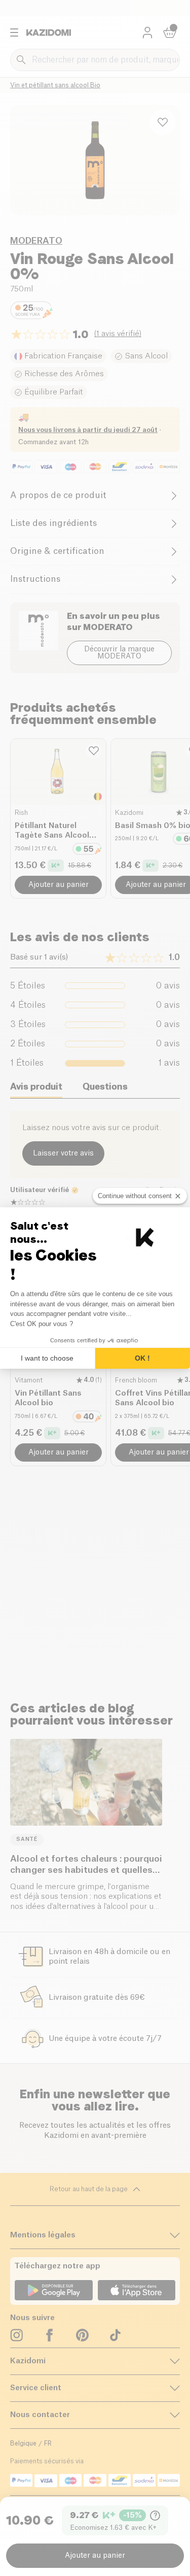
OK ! (142, 1358)
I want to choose (47, 1358)
